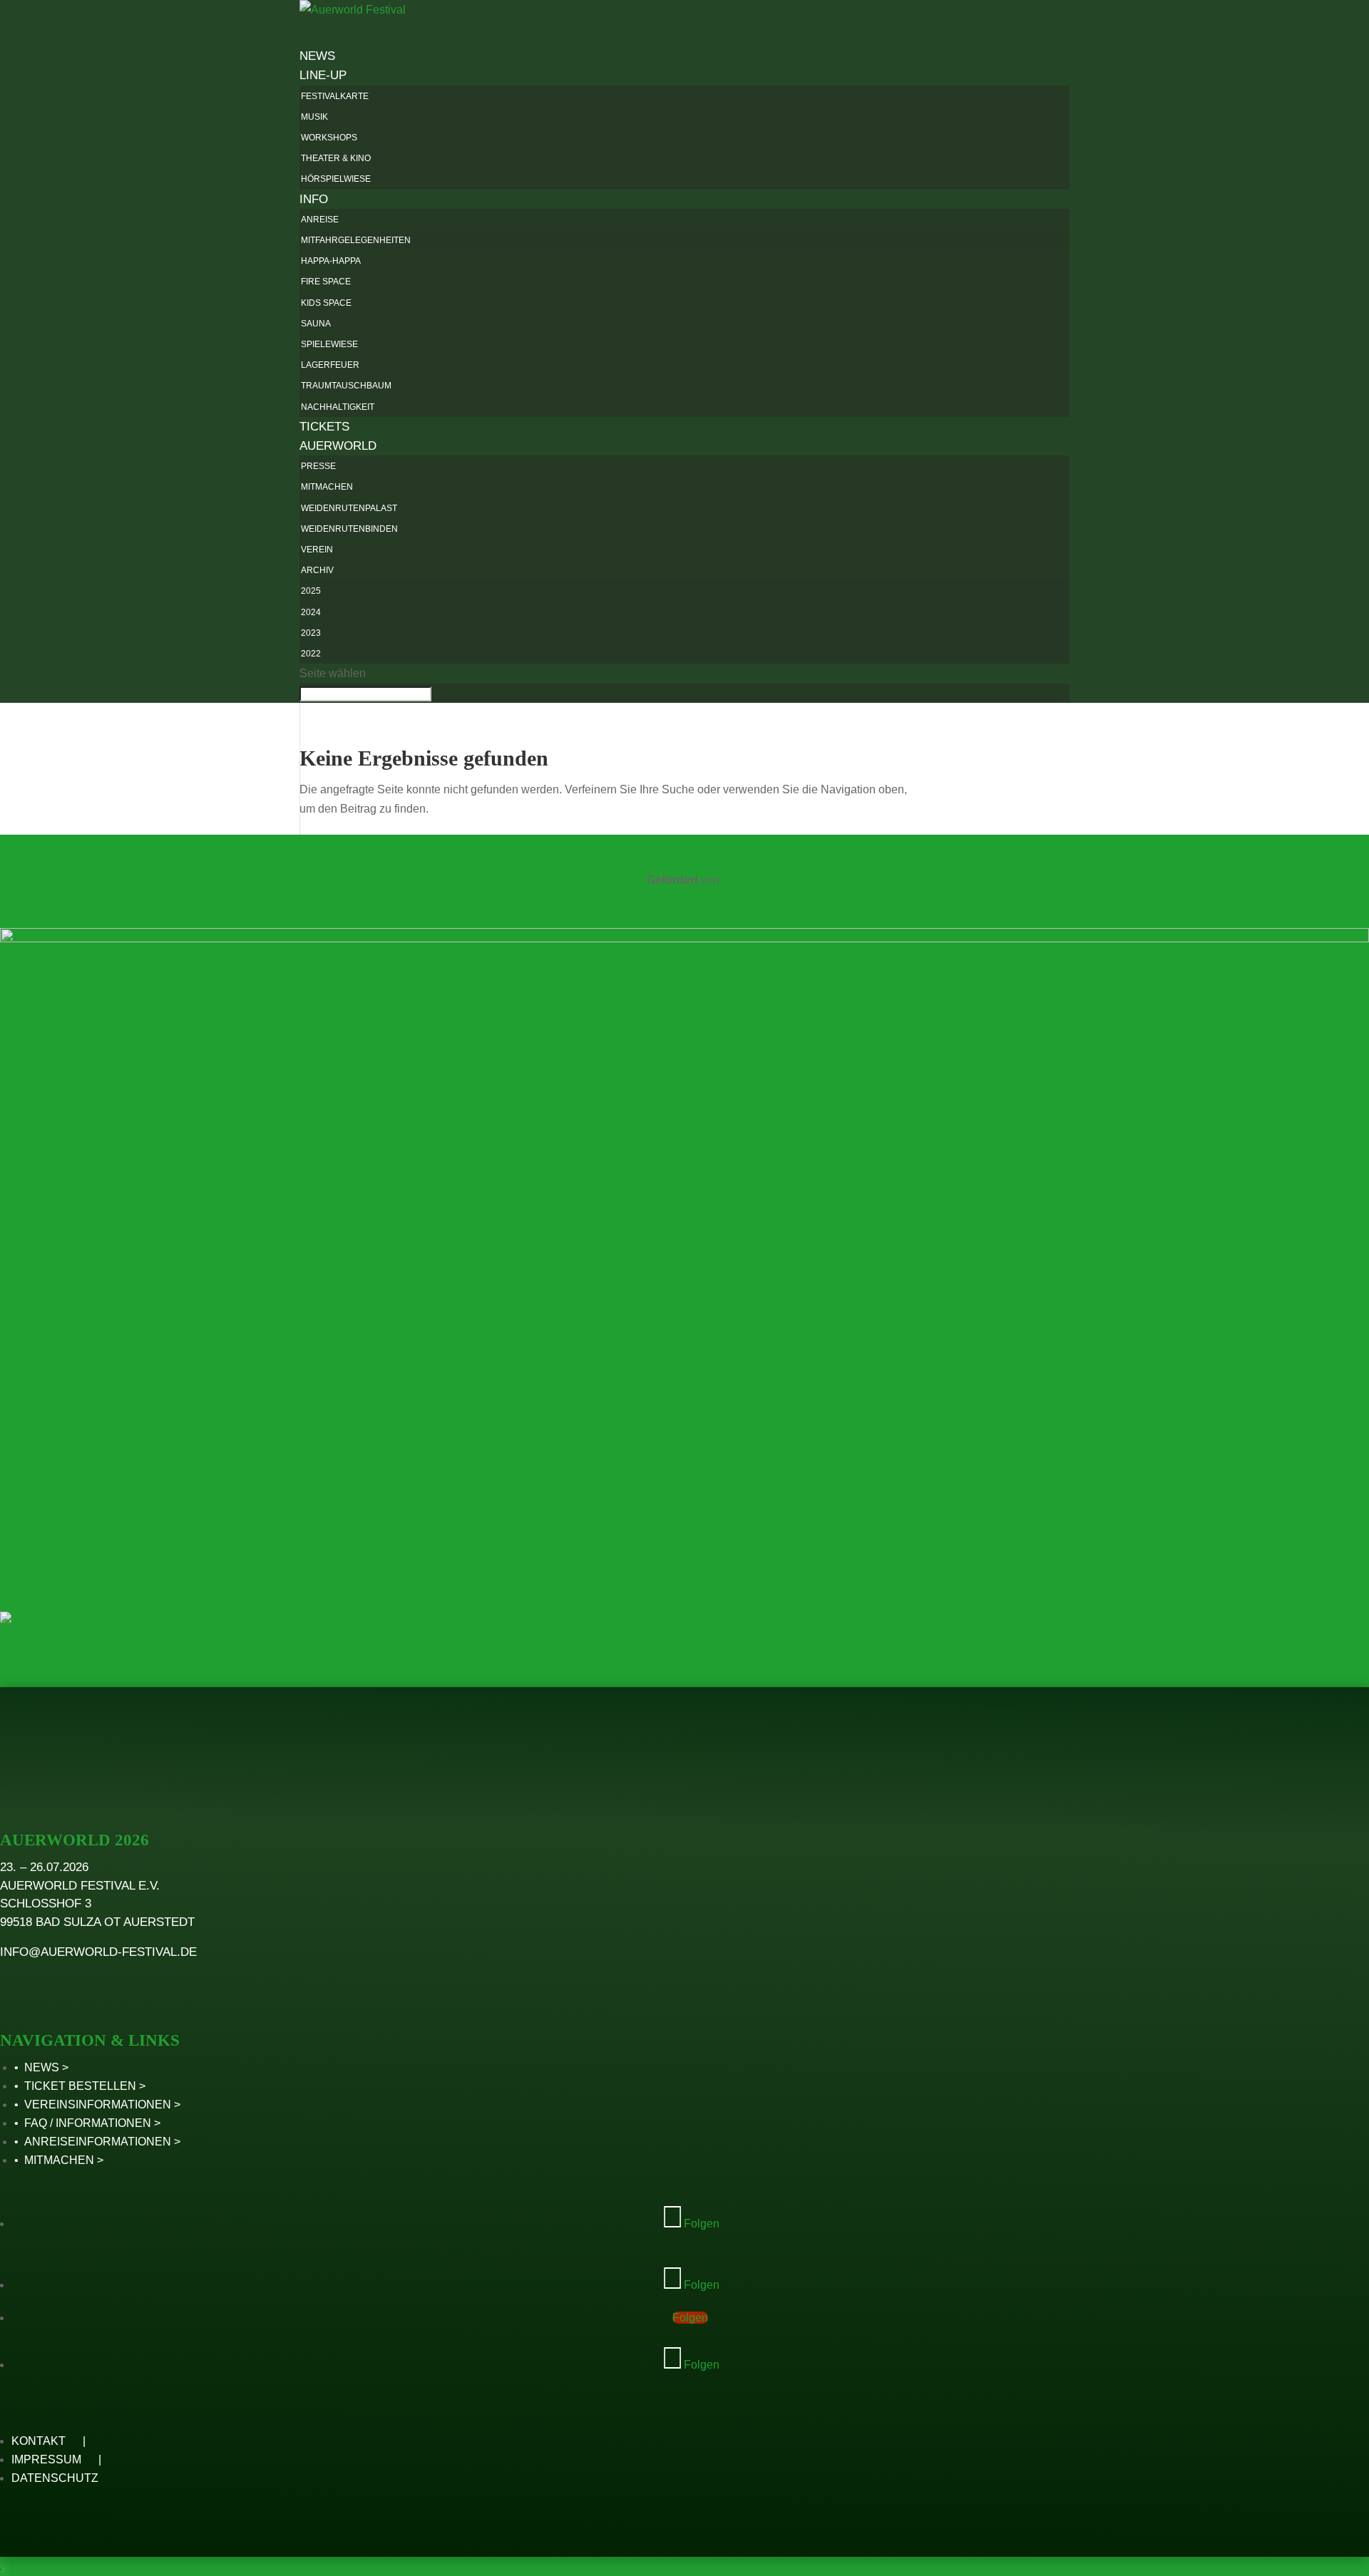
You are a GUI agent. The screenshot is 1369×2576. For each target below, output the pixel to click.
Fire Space (326, 282)
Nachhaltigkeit (338, 407)
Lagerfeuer (330, 365)
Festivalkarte (335, 96)
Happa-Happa (331, 261)
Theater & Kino (336, 158)
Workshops (329, 138)
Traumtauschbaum (346, 386)
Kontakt (39, 2441)
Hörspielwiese (336, 179)
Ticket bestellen (80, 2086)
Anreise (320, 220)
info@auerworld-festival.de (98, 1952)
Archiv (317, 570)
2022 (311, 654)
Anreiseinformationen (98, 2142)
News (42, 2067)
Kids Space (326, 303)
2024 (311, 612)
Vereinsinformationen (98, 2104)
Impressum (46, 2459)
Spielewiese (329, 344)
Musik (314, 117)
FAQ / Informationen (88, 2123)
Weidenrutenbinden (349, 529)
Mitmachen (327, 487)
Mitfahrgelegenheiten (356, 240)
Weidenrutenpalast (349, 508)
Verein (317, 550)
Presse (318, 466)
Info (314, 199)
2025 (311, 591)
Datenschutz (55, 2478)
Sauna (316, 324)
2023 (311, 633)
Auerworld (338, 446)
